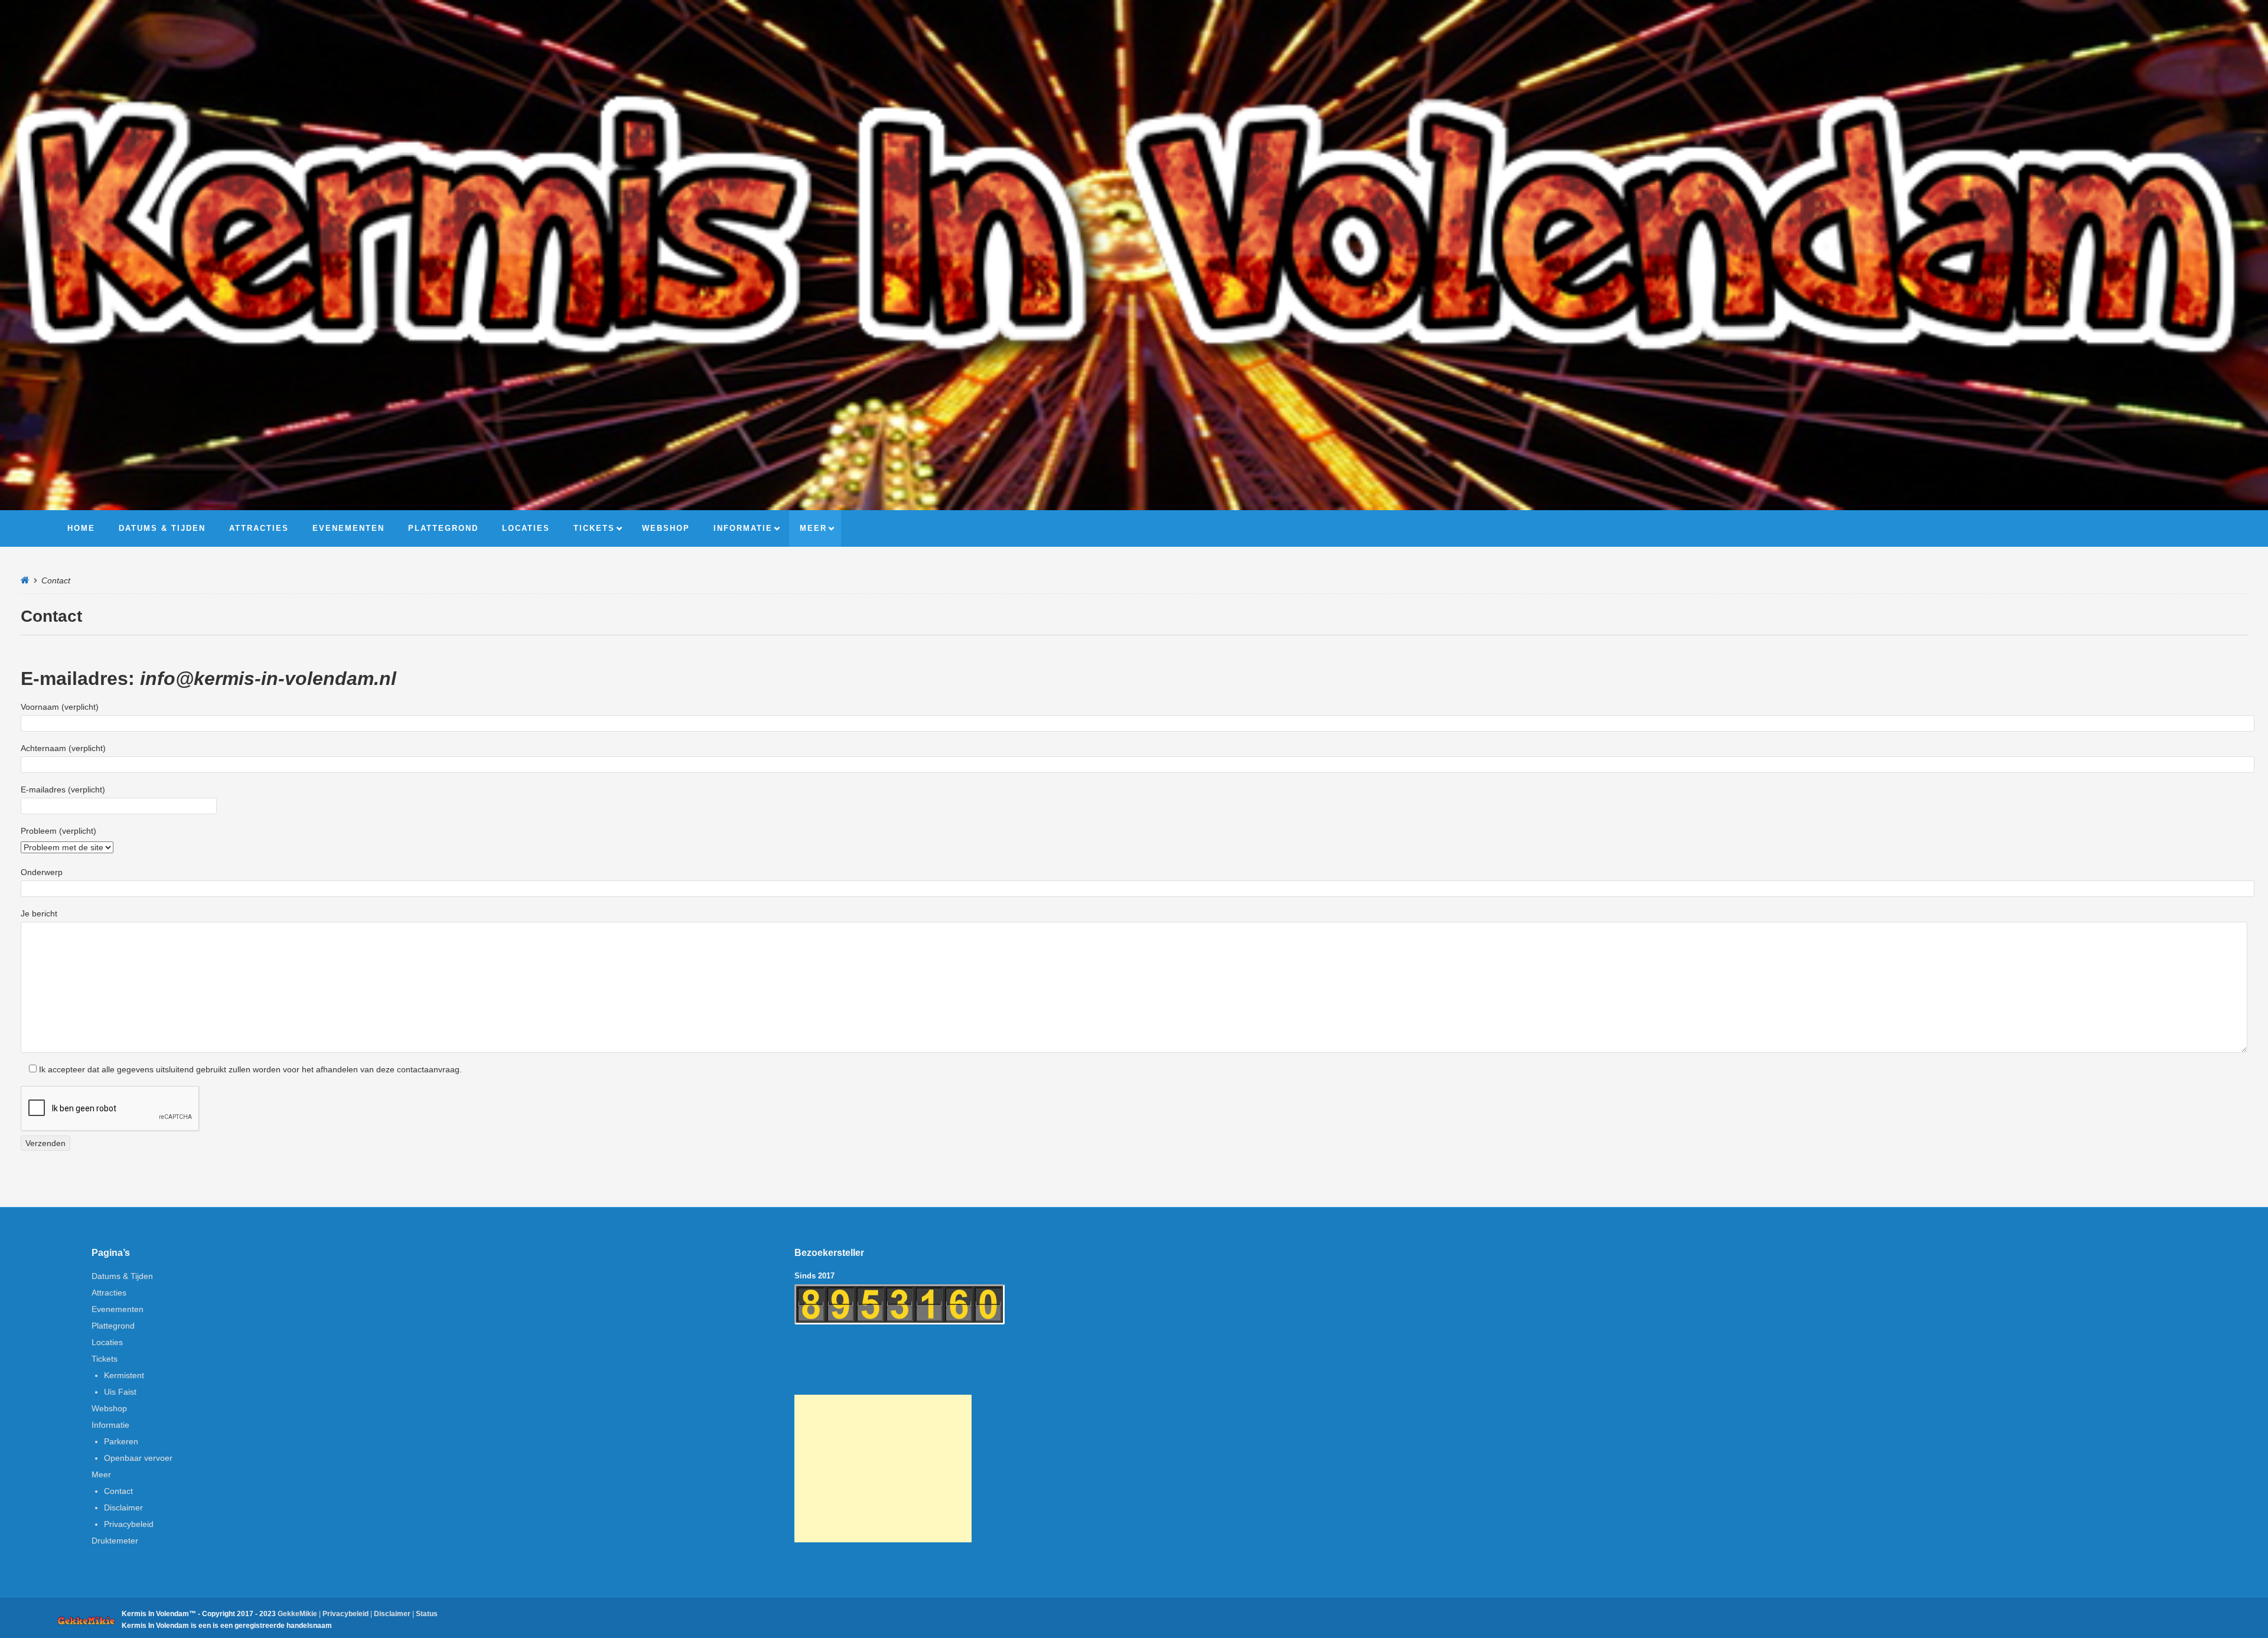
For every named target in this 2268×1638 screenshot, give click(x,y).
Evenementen (118, 1309)
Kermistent (124, 1375)
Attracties (109, 1293)
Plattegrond (113, 1326)
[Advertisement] (883, 1469)
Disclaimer (123, 1508)
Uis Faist (120, 1392)
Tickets (105, 1359)
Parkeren (121, 1441)
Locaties (107, 1342)
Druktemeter (115, 1541)
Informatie (110, 1425)
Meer (101, 1474)
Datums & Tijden (122, 1276)
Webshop (109, 1408)
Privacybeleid (129, 1524)
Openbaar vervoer (138, 1458)
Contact (118, 1491)
